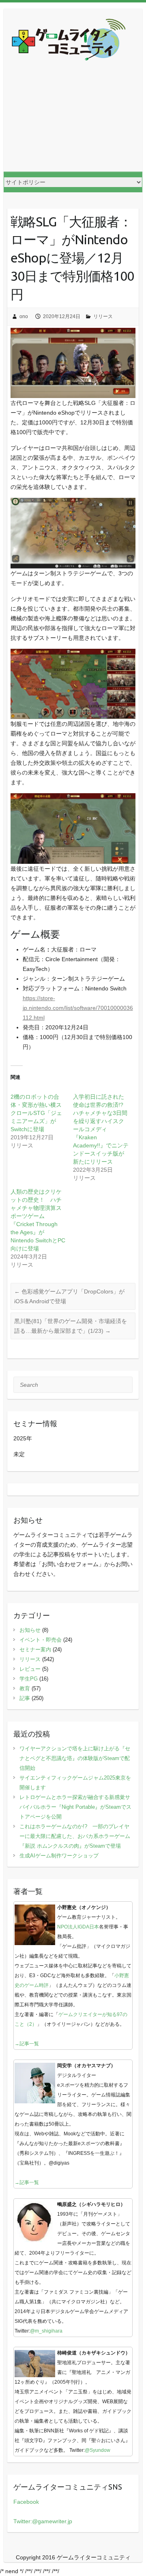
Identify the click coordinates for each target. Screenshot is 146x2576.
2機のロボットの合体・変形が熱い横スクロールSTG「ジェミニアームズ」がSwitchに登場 (36, 1113)
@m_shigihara (46, 2331)
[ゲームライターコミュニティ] (69, 41)
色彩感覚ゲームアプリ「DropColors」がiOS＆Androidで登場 (69, 1296)
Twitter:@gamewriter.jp (43, 2521)
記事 (25, 1698)
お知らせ (30, 1630)
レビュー (30, 1669)
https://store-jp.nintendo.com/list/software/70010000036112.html (78, 1008)
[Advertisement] (73, 123)
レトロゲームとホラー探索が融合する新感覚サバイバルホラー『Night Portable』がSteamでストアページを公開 (75, 1807)
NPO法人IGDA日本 (78, 1927)
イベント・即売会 (41, 1640)
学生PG (29, 1679)
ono (24, 316)
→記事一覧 (27, 2044)
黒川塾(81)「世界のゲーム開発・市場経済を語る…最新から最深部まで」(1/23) (71, 1326)
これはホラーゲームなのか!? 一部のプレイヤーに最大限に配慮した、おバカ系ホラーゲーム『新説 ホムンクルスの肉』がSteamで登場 (75, 1836)
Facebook (26, 2502)
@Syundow (98, 2450)
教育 (25, 1688)
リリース (103, 316)
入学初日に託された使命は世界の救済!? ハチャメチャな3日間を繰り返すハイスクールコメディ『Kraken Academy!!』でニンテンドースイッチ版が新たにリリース (101, 1129)
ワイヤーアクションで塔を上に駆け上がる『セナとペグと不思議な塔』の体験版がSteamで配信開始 (75, 1758)
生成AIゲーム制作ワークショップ (59, 1856)
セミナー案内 (35, 1650)
